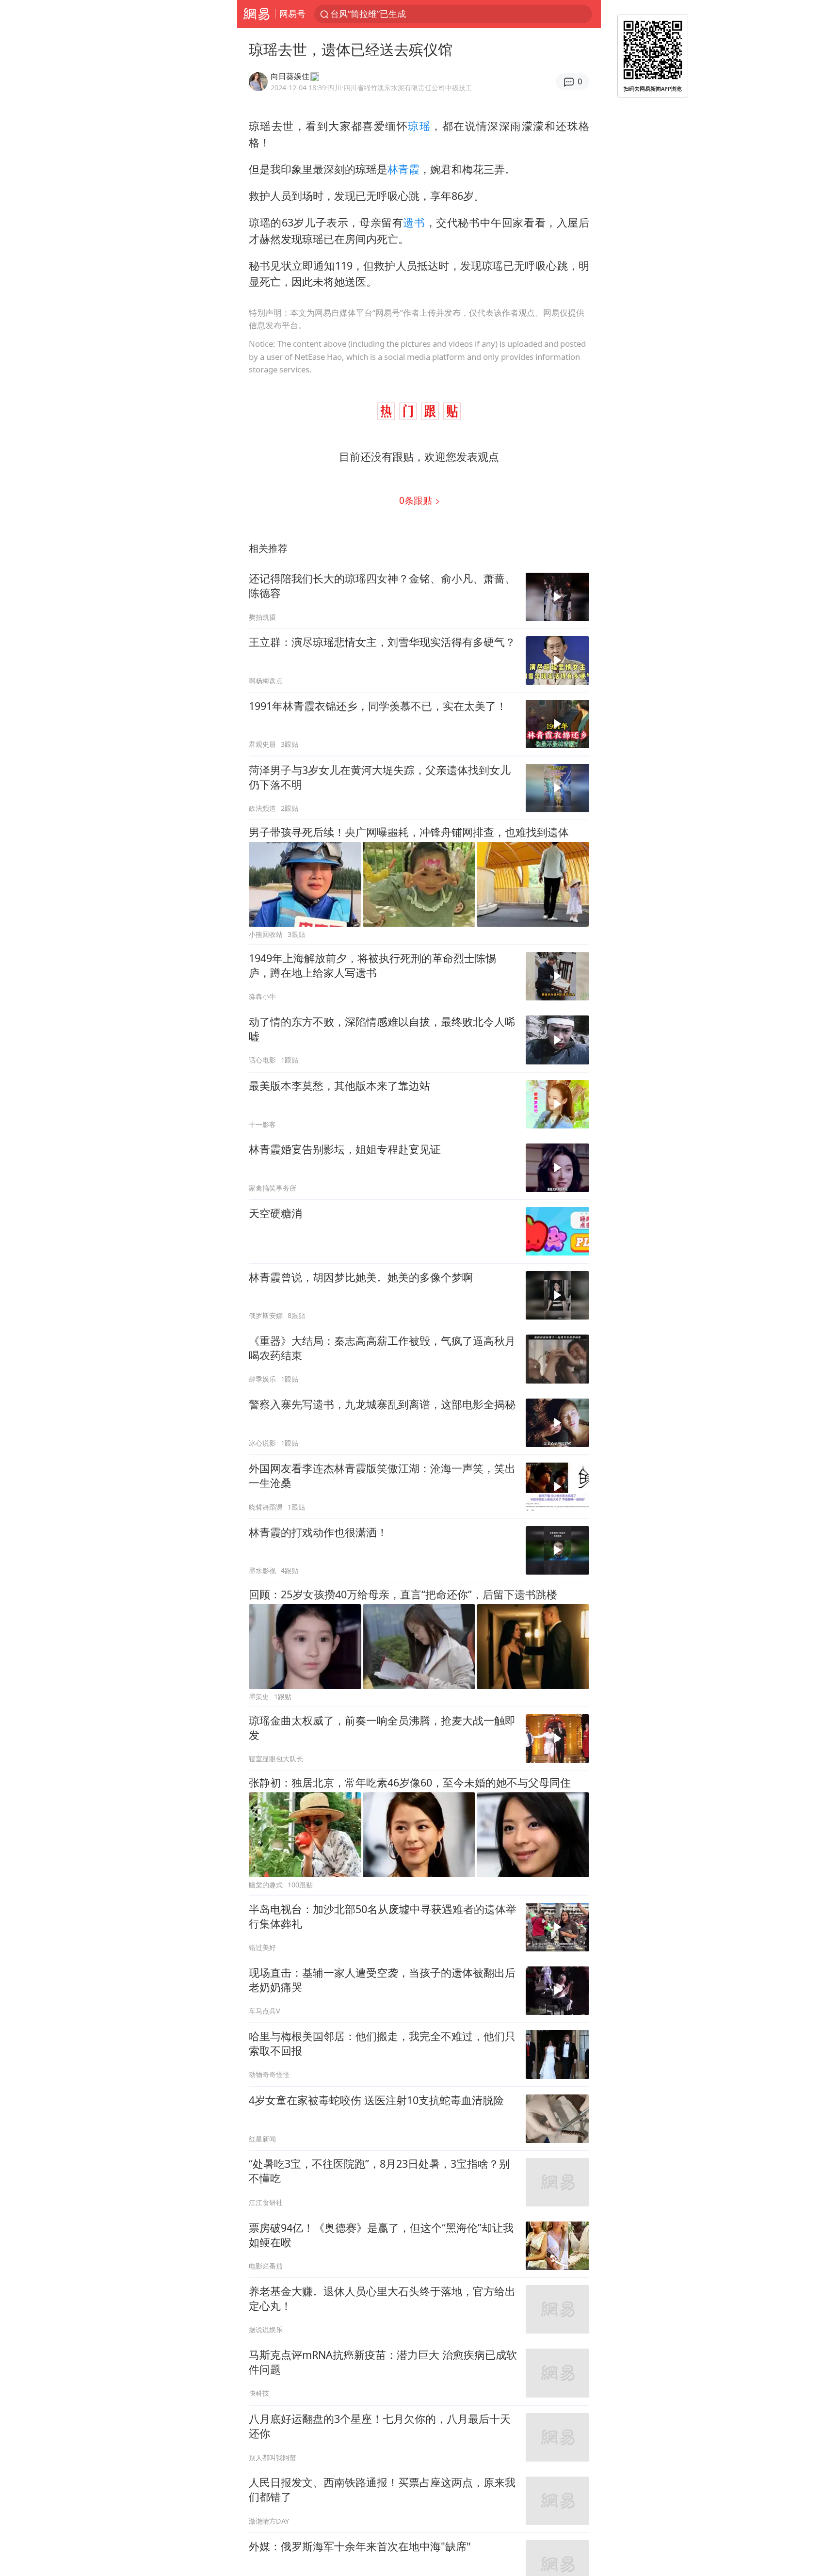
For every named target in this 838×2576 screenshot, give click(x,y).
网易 (256, 14)
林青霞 (403, 169)
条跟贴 (417, 500)
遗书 (414, 222)
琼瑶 (419, 126)
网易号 (292, 14)
